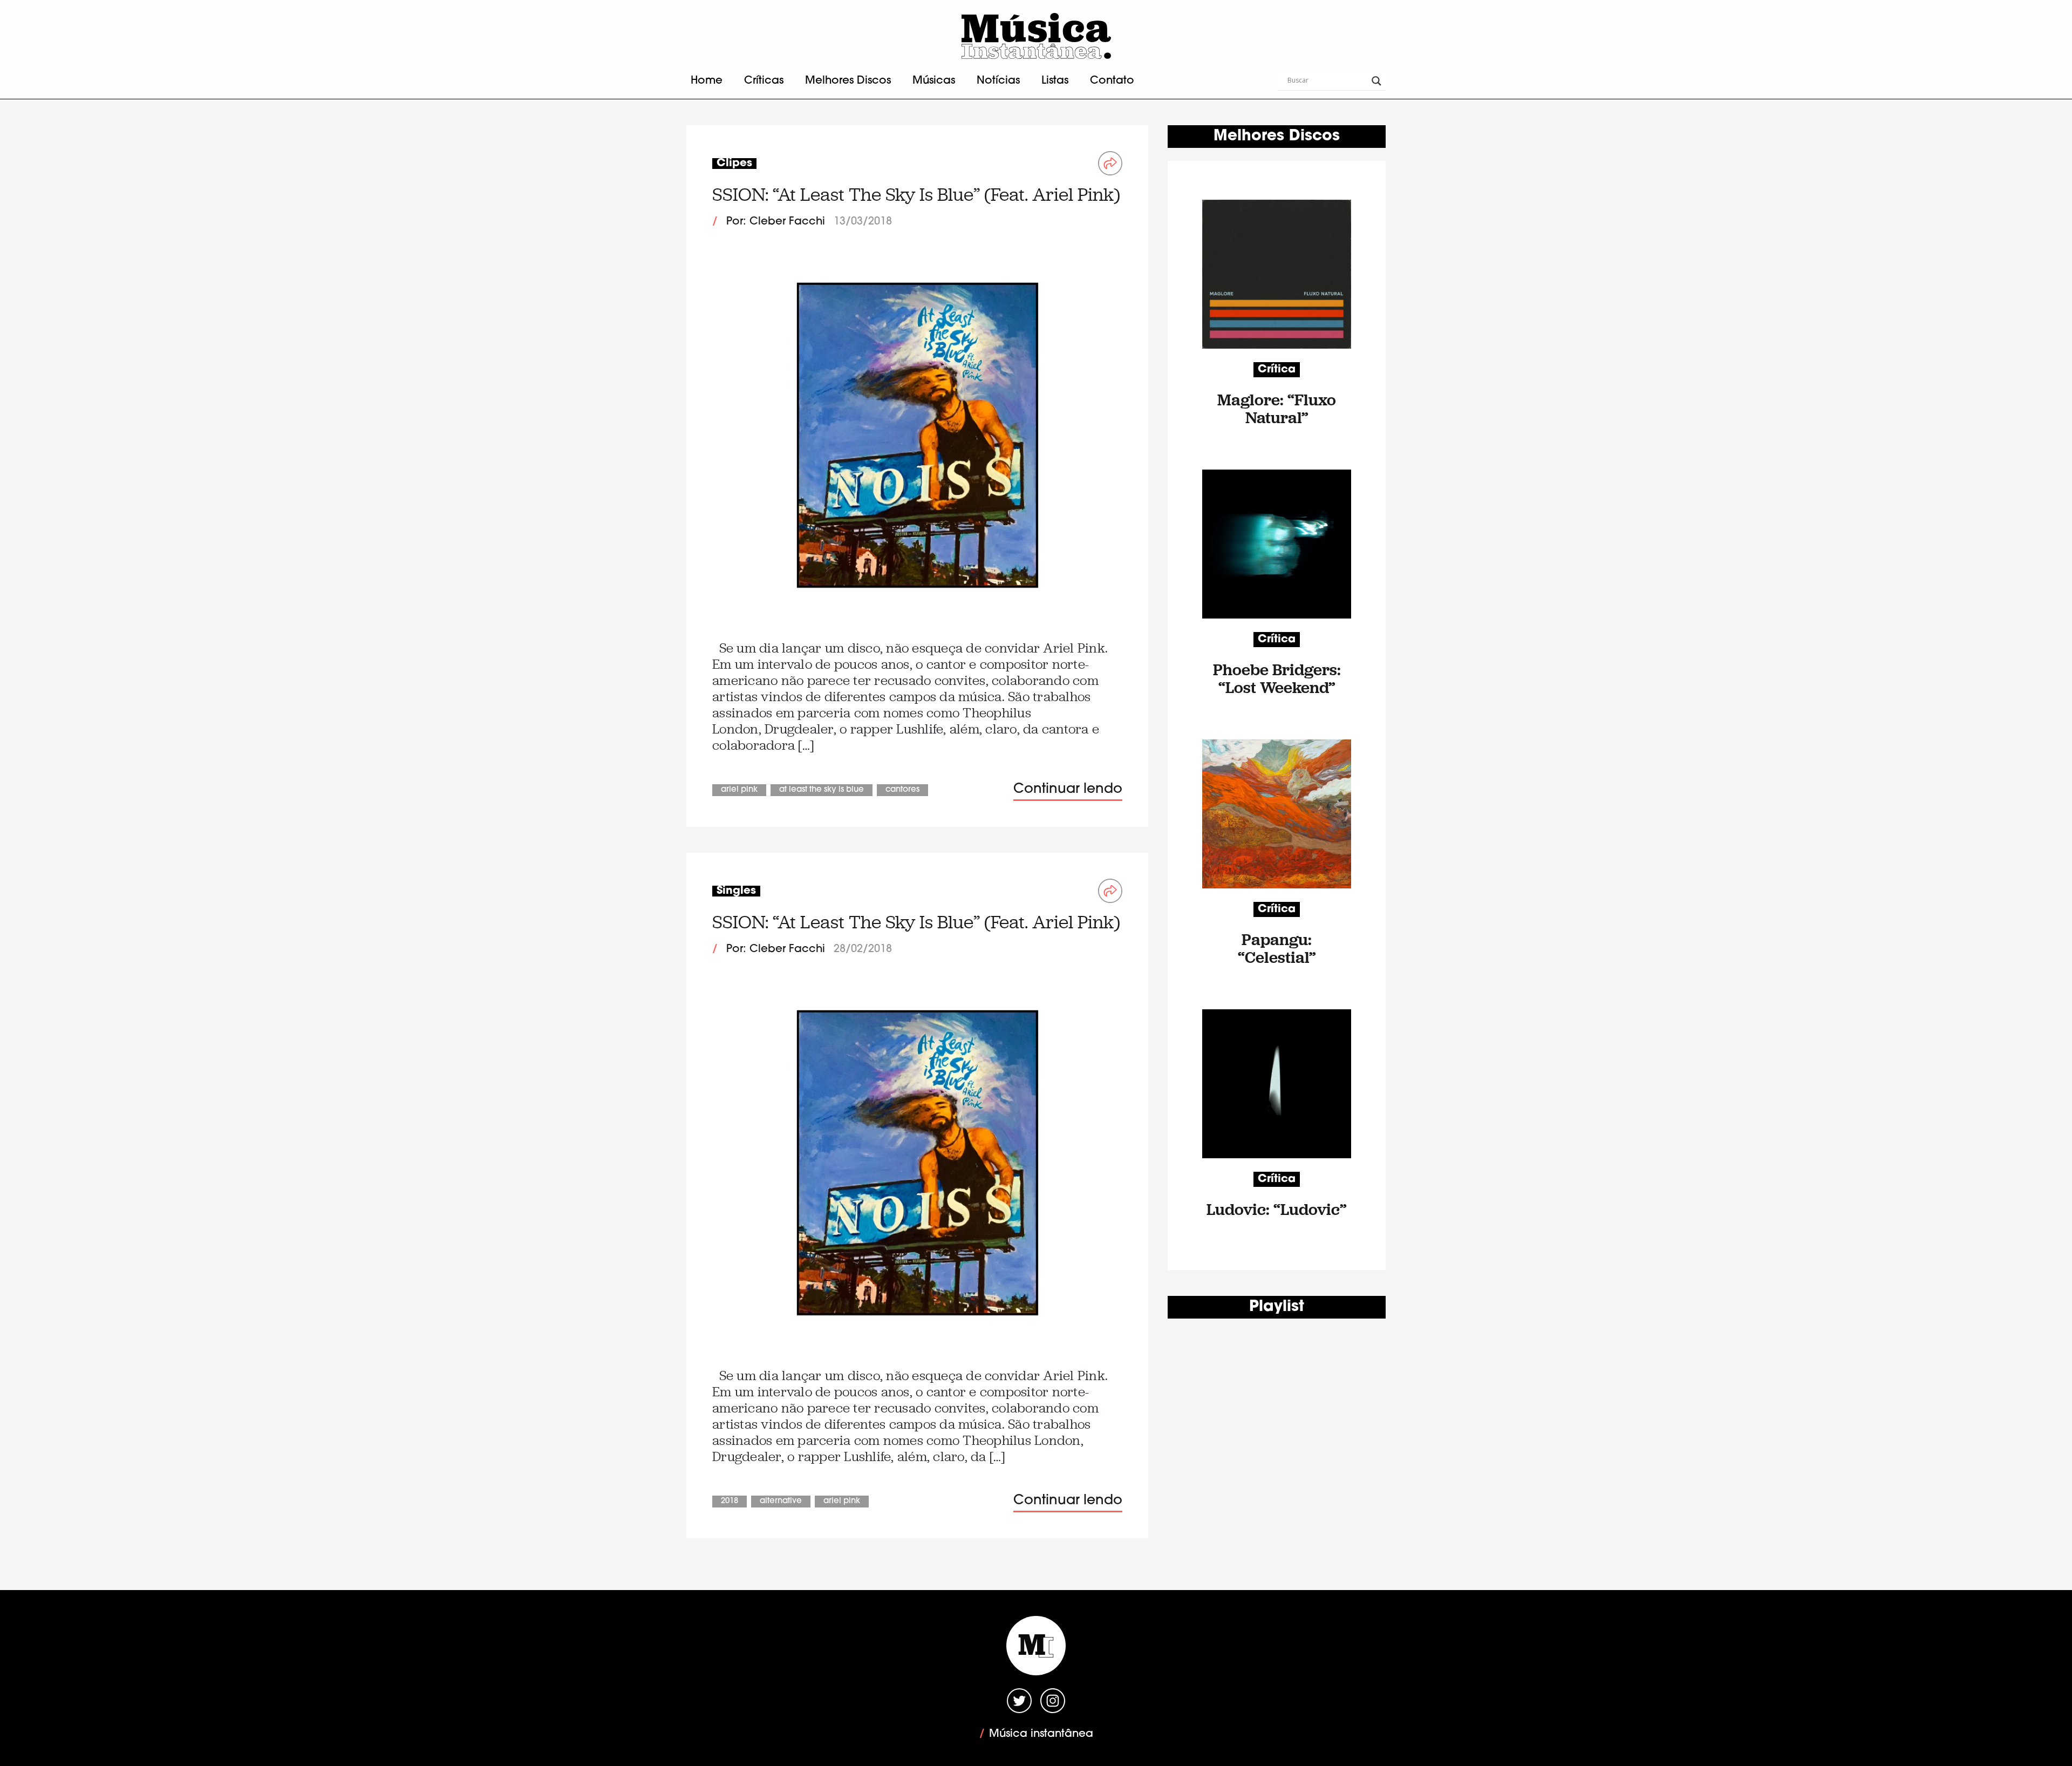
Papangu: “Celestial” (1277, 948)
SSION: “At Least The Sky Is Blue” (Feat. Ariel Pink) (916, 195)
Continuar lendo (1068, 789)
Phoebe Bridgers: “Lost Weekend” (1277, 678)
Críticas (764, 81)
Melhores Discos (848, 81)
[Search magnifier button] (1376, 81)
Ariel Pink (739, 790)
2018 (730, 1501)
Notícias (998, 81)
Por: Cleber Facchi (776, 222)
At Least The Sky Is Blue (822, 790)
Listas (1055, 81)
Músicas (934, 81)
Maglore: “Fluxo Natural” (1277, 409)
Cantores (902, 790)
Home (707, 81)
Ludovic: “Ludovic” (1277, 1209)
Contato (1112, 81)
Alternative (781, 1501)
